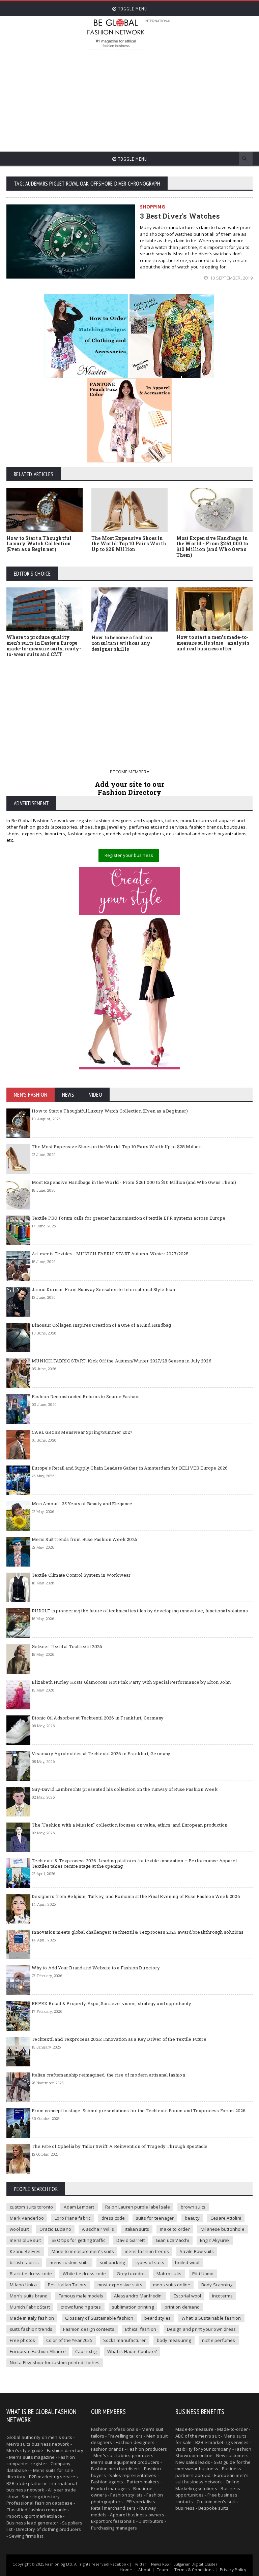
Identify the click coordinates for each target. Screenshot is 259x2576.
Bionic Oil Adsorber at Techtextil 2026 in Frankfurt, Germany (98, 1718)
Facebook (119, 2564)
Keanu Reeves (25, 2251)
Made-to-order (233, 2429)
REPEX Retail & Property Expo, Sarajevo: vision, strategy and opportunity (111, 2003)
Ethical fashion (141, 2329)
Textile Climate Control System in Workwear (81, 1575)
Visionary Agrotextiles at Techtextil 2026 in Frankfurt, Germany (101, 1753)
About (144, 2570)
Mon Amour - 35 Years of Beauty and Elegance (82, 1504)
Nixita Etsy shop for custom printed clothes (55, 2362)
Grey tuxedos (131, 2274)
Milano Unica (23, 2285)
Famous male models (81, 2296)
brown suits (193, 2207)
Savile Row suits (197, 2251)
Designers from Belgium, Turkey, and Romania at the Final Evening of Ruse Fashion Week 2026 (136, 1896)
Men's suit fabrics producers (123, 2455)
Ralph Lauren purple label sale (138, 2207)
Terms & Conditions (194, 2570)
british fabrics (24, 2262)
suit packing (112, 2262)
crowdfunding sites (81, 2307)
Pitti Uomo (203, 2274)
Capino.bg (86, 2351)
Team (162, 2570)
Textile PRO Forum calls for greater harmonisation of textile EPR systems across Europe (128, 1218)
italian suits (137, 2229)
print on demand (182, 2307)
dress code (113, 2218)
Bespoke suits (213, 2508)
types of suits (150, 2262)
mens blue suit (25, 2240)
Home (126, 2570)
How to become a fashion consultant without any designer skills (122, 643)
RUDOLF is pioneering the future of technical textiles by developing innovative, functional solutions (140, 1611)
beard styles (157, 2318)
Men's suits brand (29, 2296)
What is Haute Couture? (132, 2351)
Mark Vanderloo (27, 2218)
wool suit (19, 2229)
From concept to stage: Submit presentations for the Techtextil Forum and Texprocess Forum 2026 (139, 2111)
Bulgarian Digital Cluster (195, 2564)
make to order (175, 2229)
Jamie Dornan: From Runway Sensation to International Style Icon (103, 1289)
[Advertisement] (172, 98)
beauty (192, 2218)
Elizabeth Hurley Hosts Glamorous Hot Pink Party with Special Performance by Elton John (131, 1682)
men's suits (60, 2437)
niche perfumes (219, 2340)
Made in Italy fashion (32, 2318)
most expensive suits (120, 2285)
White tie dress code (84, 2274)
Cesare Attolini (226, 2218)
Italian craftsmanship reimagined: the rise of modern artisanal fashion (108, 2075)
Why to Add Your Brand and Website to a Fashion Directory (96, 1968)
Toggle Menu (132, 9)
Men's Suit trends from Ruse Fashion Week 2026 (84, 1539)
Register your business (129, 855)
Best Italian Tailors (67, 2285)
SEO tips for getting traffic (78, 2240)
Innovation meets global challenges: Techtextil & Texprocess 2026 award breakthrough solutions (138, 1932)
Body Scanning (217, 2285)
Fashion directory (65, 2450)
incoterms (223, 2296)
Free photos (22, 2340)
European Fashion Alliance (38, 2351)
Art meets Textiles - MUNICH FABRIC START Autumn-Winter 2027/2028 (110, 1254)
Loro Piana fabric (73, 2218)
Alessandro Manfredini (138, 2296)
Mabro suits (169, 2274)
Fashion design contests (89, 2329)
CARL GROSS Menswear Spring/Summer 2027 (82, 1432)
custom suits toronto (31, 2207)
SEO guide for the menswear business (213, 2466)
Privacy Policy (233, 2570)
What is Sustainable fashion (211, 2318)
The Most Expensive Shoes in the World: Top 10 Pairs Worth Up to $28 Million (129, 544)
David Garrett (131, 2240)
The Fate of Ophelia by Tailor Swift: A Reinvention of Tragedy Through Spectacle (120, 2146)
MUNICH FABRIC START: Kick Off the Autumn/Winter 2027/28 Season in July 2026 (122, 1361)
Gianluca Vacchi (172, 2240)
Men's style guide (25, 2450)
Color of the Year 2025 (69, 2340)
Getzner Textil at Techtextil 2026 (67, 1646)
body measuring (174, 2340)
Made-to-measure (194, 2429)
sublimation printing (133, 2307)
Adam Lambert (79, 2207)
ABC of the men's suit (198, 2436)
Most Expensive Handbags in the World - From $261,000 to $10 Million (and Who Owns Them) (212, 546)
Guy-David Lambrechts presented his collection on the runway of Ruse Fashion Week (125, 1789)
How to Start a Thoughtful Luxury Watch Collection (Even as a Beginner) (39, 544)
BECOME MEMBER (128, 772)
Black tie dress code (31, 2274)
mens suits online (172, 2285)
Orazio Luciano (55, 2229)
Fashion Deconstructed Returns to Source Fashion (86, 1396)
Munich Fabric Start (30, 2307)
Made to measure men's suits (83, 2251)
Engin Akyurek (215, 2240)
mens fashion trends (147, 2251)
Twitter (140, 2564)
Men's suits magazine (32, 2457)
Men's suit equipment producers (125, 2462)
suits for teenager (155, 2218)
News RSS (160, 2564)
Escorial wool (188, 2296)
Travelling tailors (125, 2436)
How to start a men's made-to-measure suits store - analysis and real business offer (213, 643)
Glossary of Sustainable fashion (99, 2318)
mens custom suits (69, 2262)
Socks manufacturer (125, 2340)
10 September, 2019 (231, 278)
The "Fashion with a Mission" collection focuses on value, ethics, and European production (129, 1825)
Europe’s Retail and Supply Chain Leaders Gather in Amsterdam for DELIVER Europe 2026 (130, 1468)
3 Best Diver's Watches (180, 216)
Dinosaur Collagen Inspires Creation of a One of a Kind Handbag (101, 1325)
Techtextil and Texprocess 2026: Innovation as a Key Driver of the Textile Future (119, 2039)
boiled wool (187, 2262)
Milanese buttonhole (223, 2229)
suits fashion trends (31, 2329)
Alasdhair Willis (98, 2229)
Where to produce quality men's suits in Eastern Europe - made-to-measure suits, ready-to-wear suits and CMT (44, 646)
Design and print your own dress (201, 2329)
